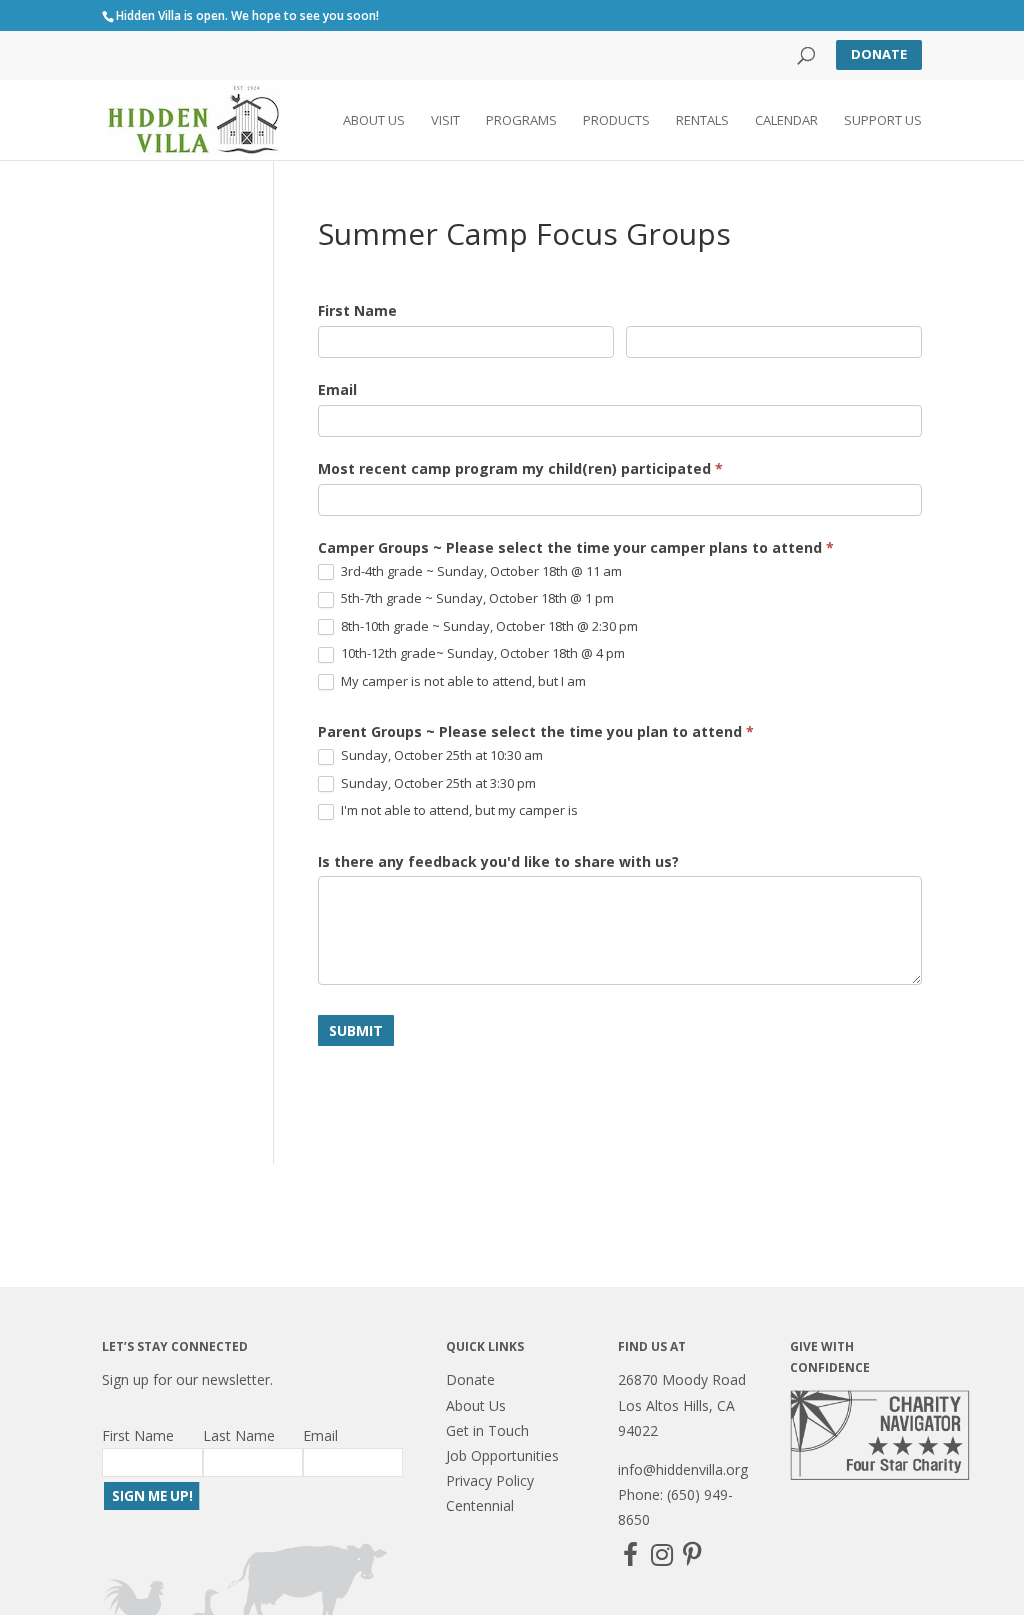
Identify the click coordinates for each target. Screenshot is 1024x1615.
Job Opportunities (502, 1455)
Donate (879, 54)
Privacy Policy (490, 1480)
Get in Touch (487, 1430)
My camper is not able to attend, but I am (462, 681)
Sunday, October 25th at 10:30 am (440, 755)
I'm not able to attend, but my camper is (458, 810)
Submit (356, 1030)
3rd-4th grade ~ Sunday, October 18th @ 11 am (480, 571)
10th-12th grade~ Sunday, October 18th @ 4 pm (481, 653)
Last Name (239, 1435)
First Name (357, 310)
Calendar (786, 121)
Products (616, 121)
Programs (521, 121)
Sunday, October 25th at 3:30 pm (437, 783)
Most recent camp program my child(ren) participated (520, 468)
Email (337, 389)
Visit (445, 121)
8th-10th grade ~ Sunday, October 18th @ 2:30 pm (488, 626)
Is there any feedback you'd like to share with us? (498, 861)
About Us (374, 121)
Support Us (883, 121)
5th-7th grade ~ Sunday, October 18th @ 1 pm (476, 598)
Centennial (480, 1505)
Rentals (702, 121)
